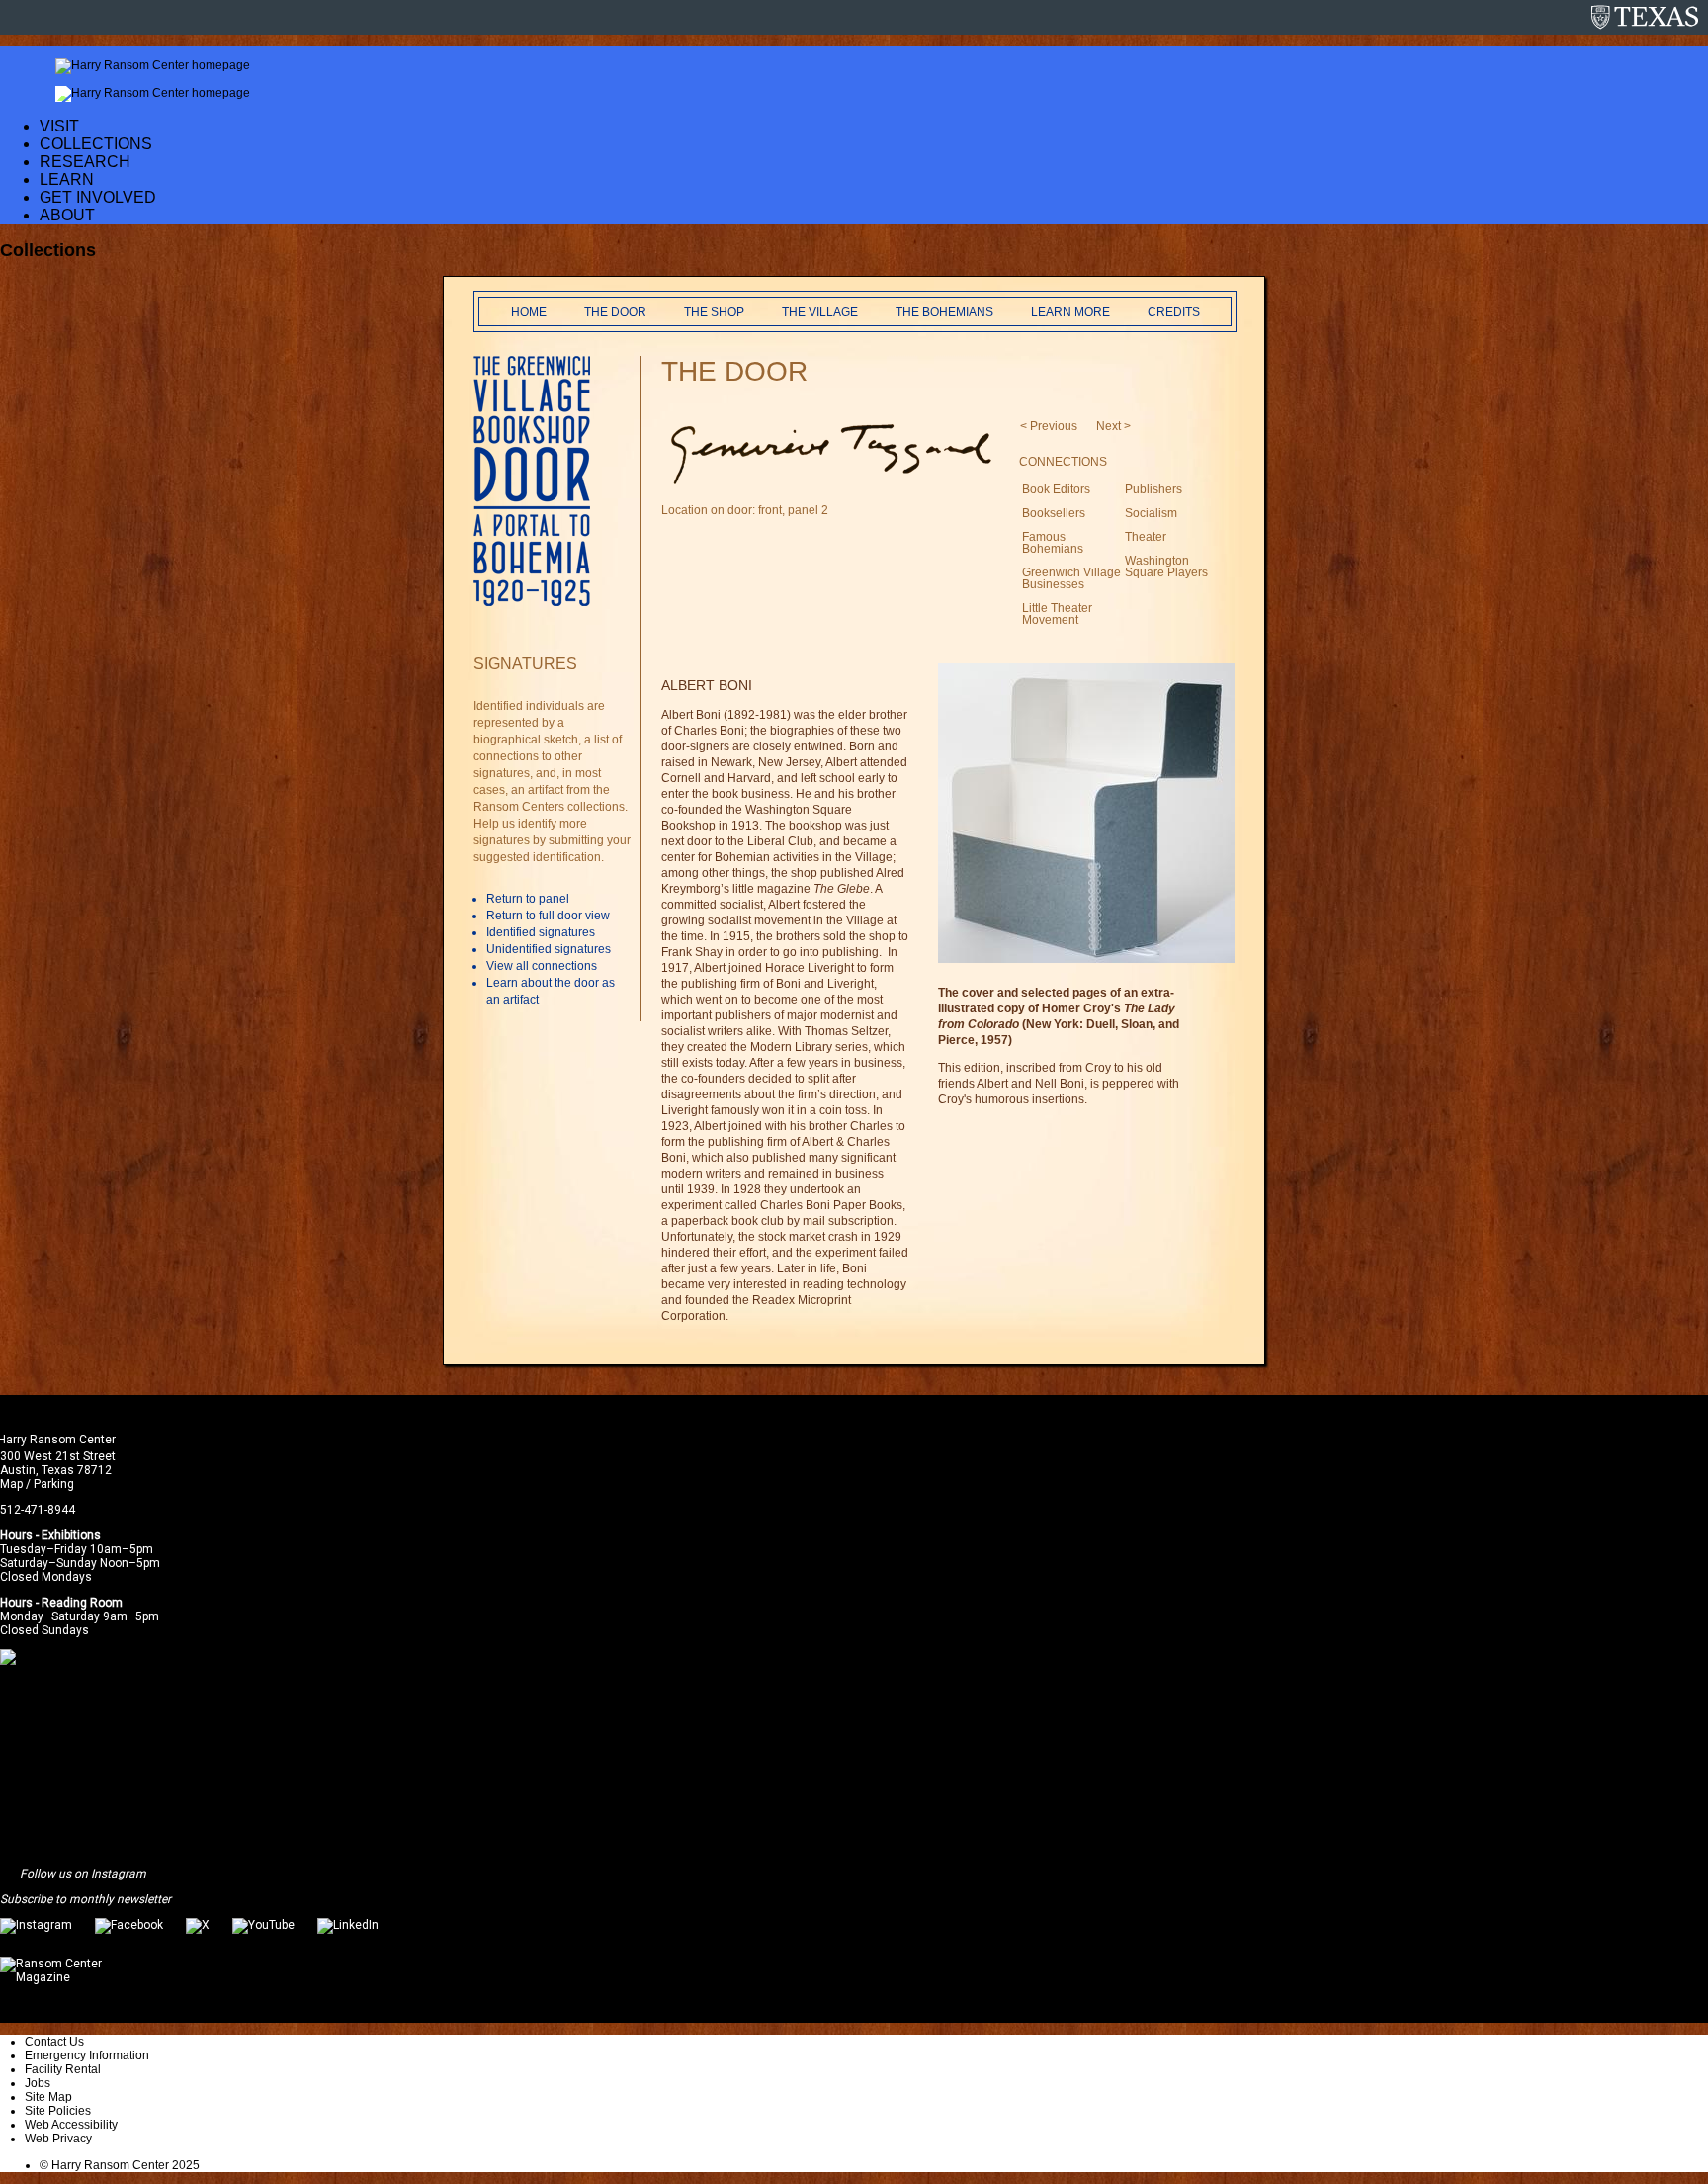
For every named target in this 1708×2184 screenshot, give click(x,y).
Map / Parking (37, 1484)
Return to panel (528, 899)
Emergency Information (87, 2055)
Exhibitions (71, 1535)
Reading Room (82, 1603)
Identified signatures (541, 932)
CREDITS (1174, 312)
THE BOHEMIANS (944, 312)
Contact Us (54, 2042)
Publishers (1153, 489)
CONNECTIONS (1063, 462)
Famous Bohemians (1053, 543)
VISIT (59, 126)
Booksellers (1054, 513)
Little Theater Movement (1057, 614)
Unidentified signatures (549, 949)
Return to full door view (548, 916)
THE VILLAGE (820, 312)
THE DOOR (615, 312)
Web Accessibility (71, 2125)
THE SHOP (714, 312)
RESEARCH (85, 162)
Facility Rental (63, 2069)
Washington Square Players (1166, 567)
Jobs (38, 2083)
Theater (1146, 537)
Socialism (1151, 513)
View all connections (542, 966)
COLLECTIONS (96, 144)
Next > (1113, 426)
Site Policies (58, 2111)
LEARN (67, 179)
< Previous (1049, 426)
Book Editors (1056, 489)
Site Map (48, 2097)
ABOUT (67, 215)
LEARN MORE (1070, 312)
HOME (529, 312)
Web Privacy (58, 2139)
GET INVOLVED (98, 197)
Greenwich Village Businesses (1071, 578)
